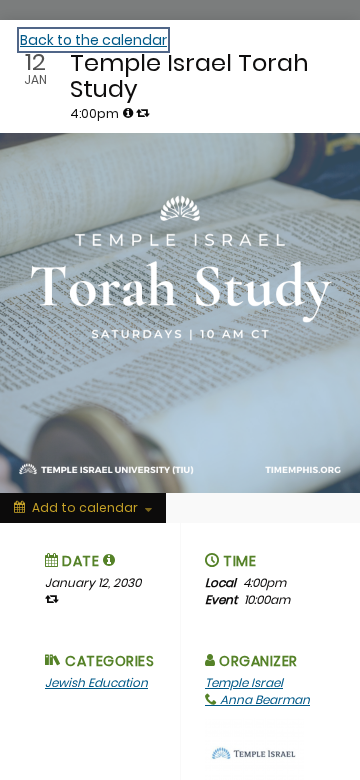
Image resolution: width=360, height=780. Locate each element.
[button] (109, 560)
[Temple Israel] (254, 752)
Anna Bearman (263, 699)
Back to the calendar (93, 40)
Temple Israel (244, 682)
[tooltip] (128, 113)
